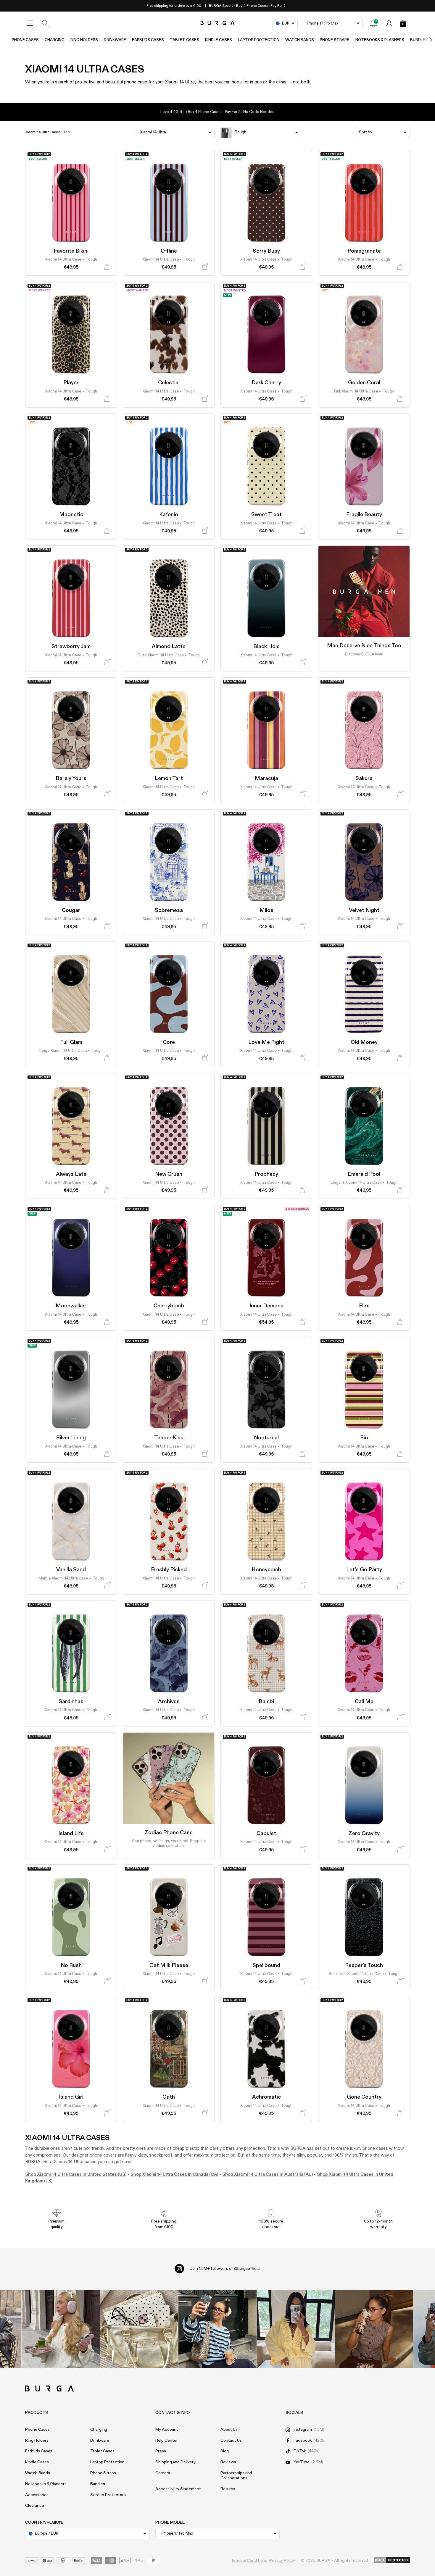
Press (161, 2451)
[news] (373, 23)
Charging (55, 40)
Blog (225, 2451)
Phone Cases (25, 40)
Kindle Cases (219, 40)
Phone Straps (335, 40)
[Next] (424, 40)
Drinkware (115, 40)
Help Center (167, 2441)
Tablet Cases (185, 40)
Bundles (98, 2484)
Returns (228, 2489)
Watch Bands (300, 40)
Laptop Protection (259, 40)
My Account (167, 2430)
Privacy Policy (282, 2561)
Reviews (228, 2462)
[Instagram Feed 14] (139, 2329)
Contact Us (231, 2441)
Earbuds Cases (148, 40)
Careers (163, 2473)
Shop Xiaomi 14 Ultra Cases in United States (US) (76, 2174)
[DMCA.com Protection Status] (392, 2561)
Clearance (35, 2506)
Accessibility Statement (178, 2489)
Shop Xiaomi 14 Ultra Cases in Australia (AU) (268, 2174)
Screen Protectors (108, 2495)
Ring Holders (84, 40)
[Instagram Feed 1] (218, 2329)
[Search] (45, 23)
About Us (229, 2430)
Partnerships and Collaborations (236, 2476)
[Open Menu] (30, 23)
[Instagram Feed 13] (61, 2329)
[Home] (218, 23)
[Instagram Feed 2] (296, 2329)
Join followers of (225, 2269)
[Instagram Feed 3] (374, 2329)
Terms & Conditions (249, 2561)
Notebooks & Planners (380, 40)
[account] (389, 23)
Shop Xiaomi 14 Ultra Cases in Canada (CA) (174, 2174)
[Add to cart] (107, 267)
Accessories (37, 2495)
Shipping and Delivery (175, 2462)
